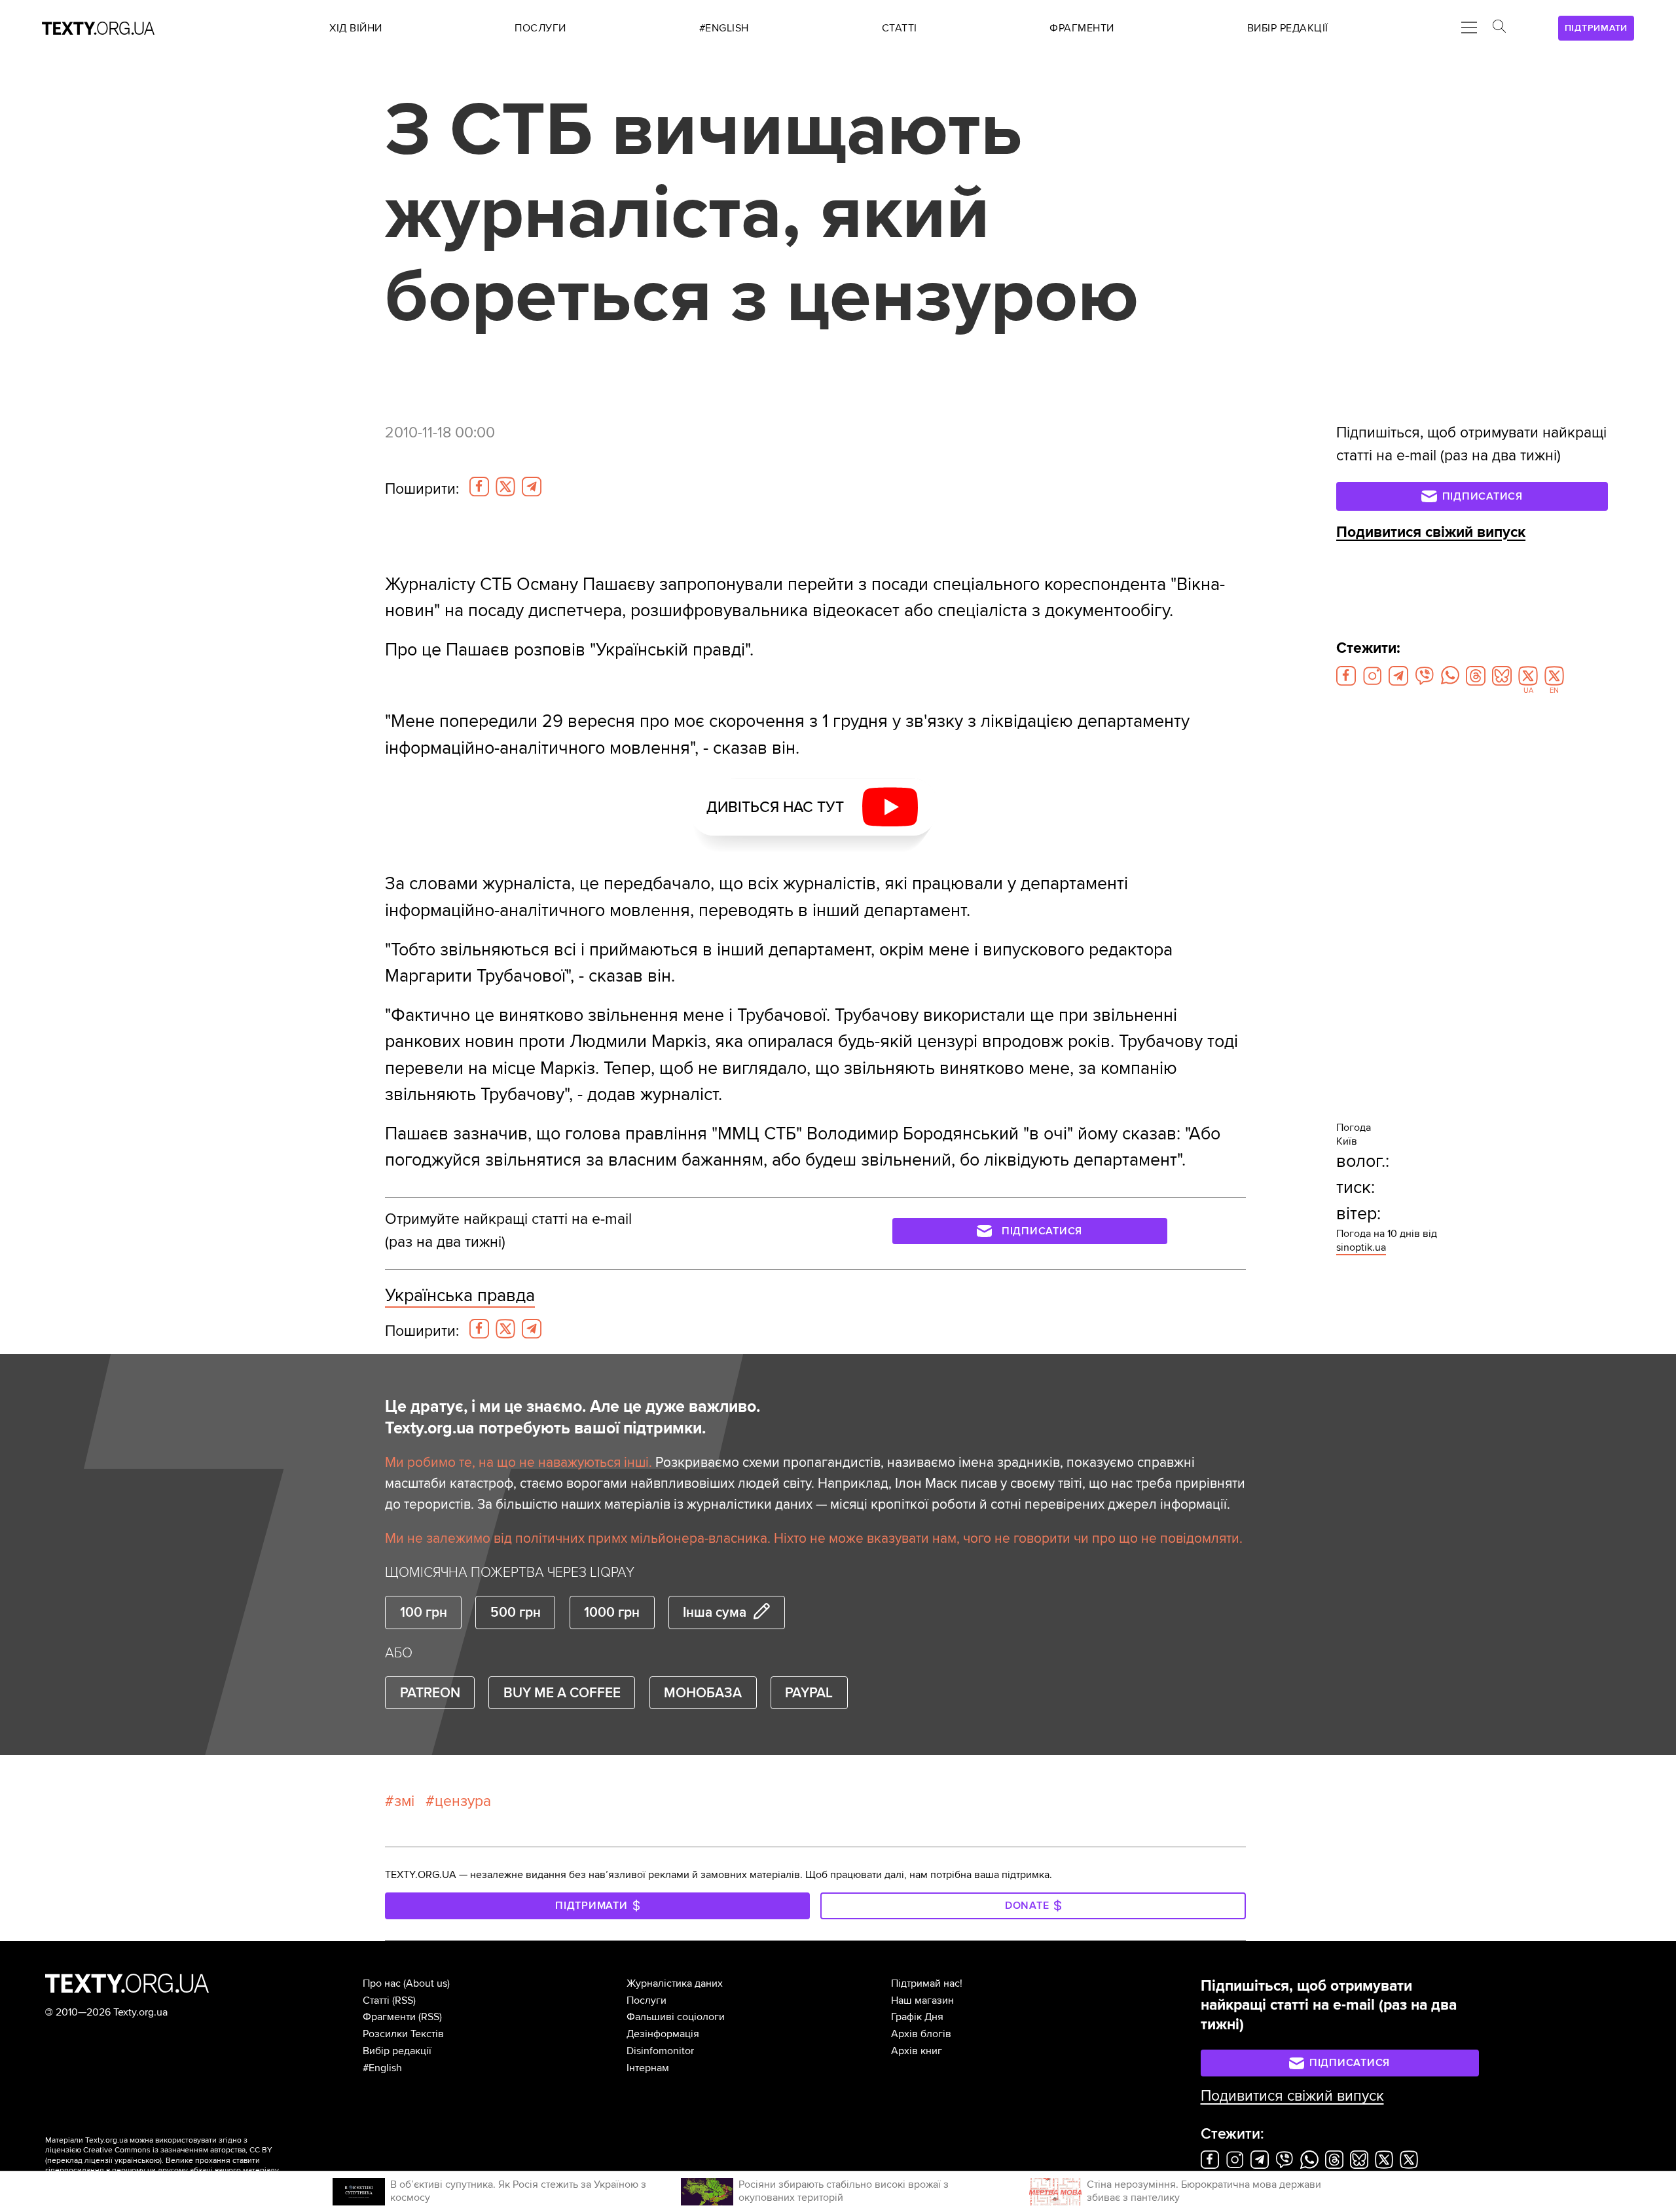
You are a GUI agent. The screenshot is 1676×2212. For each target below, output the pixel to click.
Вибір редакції (397, 2051)
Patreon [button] (430, 1693)
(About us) (427, 1983)
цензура (463, 1801)
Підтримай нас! (927, 1983)
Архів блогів (921, 2034)
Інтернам (648, 2068)
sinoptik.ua (1361, 1247)
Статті (376, 2000)
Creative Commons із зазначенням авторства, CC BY (178, 2150)
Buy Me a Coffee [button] (562, 1693)
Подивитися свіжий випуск (1431, 532)
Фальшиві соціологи (676, 2017)
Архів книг (917, 2051)
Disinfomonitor (660, 2051)
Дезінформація (663, 2034)
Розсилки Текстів (403, 2034)
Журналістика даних (675, 1983)
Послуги (647, 2000)
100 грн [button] (424, 1612)
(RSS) (404, 2000)
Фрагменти (389, 2017)
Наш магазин (922, 2000)
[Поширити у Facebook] (479, 487)
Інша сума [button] (715, 1612)
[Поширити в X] (505, 487)
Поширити (422, 489)
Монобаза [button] (703, 1693)
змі (404, 1801)
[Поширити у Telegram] (532, 487)
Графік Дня (917, 2017)
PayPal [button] (809, 1693)
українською (137, 2161)
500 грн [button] (516, 1612)
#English (382, 2068)
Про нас (382, 1983)
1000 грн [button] (612, 1612)
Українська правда (460, 1296)
